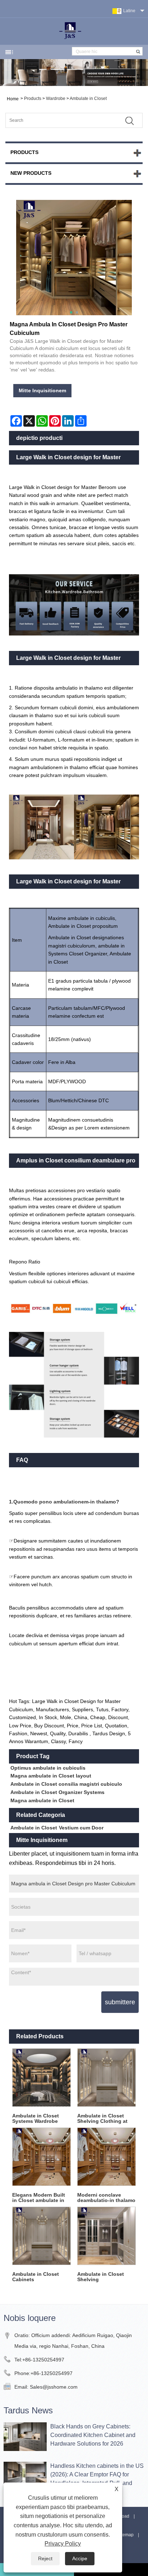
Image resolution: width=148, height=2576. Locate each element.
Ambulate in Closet (88, 99)
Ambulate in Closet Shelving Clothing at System (102, 2119)
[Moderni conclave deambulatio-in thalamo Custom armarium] (107, 2157)
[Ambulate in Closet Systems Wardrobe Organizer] (41, 2078)
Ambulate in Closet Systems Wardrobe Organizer (36, 2119)
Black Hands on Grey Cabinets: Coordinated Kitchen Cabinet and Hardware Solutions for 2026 (93, 2435)
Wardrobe (56, 99)
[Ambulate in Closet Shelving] (107, 2236)
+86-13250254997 (43, 2360)
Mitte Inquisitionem (42, 390)
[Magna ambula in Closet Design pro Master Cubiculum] (74, 258)
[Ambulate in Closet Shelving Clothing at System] (107, 2078)
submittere (120, 2002)
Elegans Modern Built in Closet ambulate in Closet (39, 2198)
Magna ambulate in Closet (42, 1800)
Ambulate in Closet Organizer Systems (57, 1792)
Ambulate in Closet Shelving (101, 2277)
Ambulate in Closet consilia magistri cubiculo (66, 1784)
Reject (45, 2558)
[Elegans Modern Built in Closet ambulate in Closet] (41, 2157)
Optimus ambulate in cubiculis (48, 1768)
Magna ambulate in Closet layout (51, 1776)
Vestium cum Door (81, 1828)
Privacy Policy (63, 2544)
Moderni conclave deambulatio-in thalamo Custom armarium (106, 2198)
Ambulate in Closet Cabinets (36, 2277)
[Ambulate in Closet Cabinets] (41, 2236)
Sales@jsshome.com (54, 2387)
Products (33, 99)
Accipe (80, 2558)
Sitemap (126, 2535)
